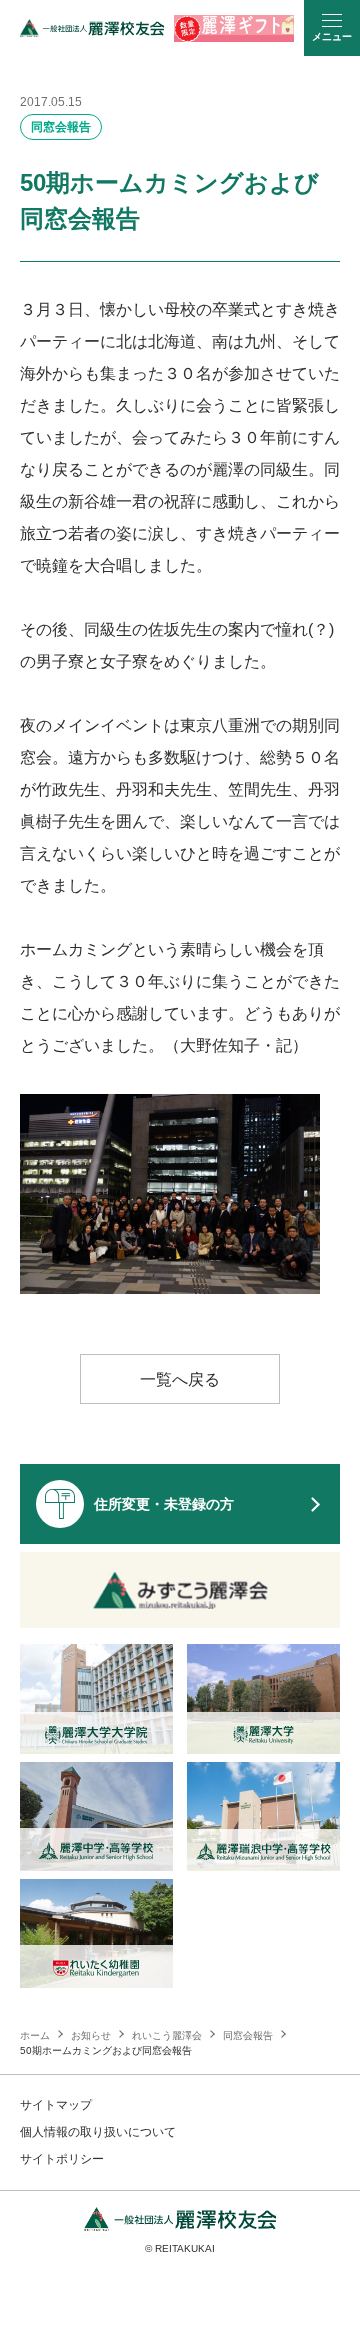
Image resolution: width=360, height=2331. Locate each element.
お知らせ (91, 2035)
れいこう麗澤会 (167, 2035)
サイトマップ (56, 2105)
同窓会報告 (61, 127)
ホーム (35, 2035)
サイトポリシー (62, 2159)
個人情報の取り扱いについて (98, 2132)
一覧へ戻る (180, 1379)
